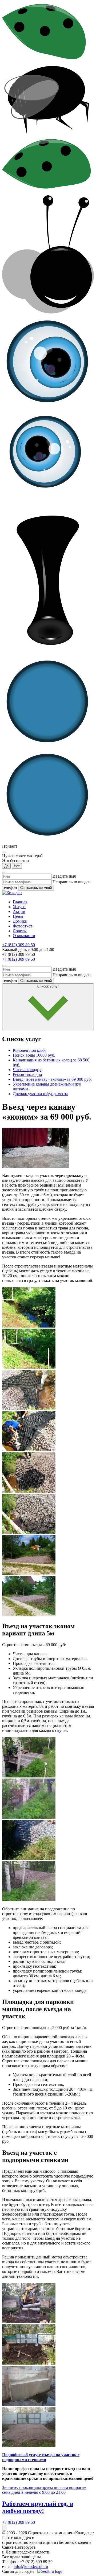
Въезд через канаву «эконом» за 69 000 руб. (52, 1079)
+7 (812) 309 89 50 (19, 945)
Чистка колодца (27, 1070)
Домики (20, 921)
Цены (18, 916)
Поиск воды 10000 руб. (34, 1055)
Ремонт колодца (27, 1074)
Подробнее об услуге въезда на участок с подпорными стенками (41, 2457)
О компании (24, 936)
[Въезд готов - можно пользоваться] (29, 1615)
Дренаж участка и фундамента (41, 1094)
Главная (20, 902)
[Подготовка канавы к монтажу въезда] (29, 1367)
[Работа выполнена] (29, 1532)
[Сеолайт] (50, 2571)
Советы (20, 931)
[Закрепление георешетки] (29, 1450)
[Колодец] (12, 893)
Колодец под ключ (30, 1050)
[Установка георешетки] (29, 1409)
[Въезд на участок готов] (29, 1574)
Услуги (19, 907)
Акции (19, 912)
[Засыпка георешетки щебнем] (29, 1491)
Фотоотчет (23, 926)
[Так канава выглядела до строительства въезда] (29, 1326)
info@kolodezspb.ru (31, 2566)
